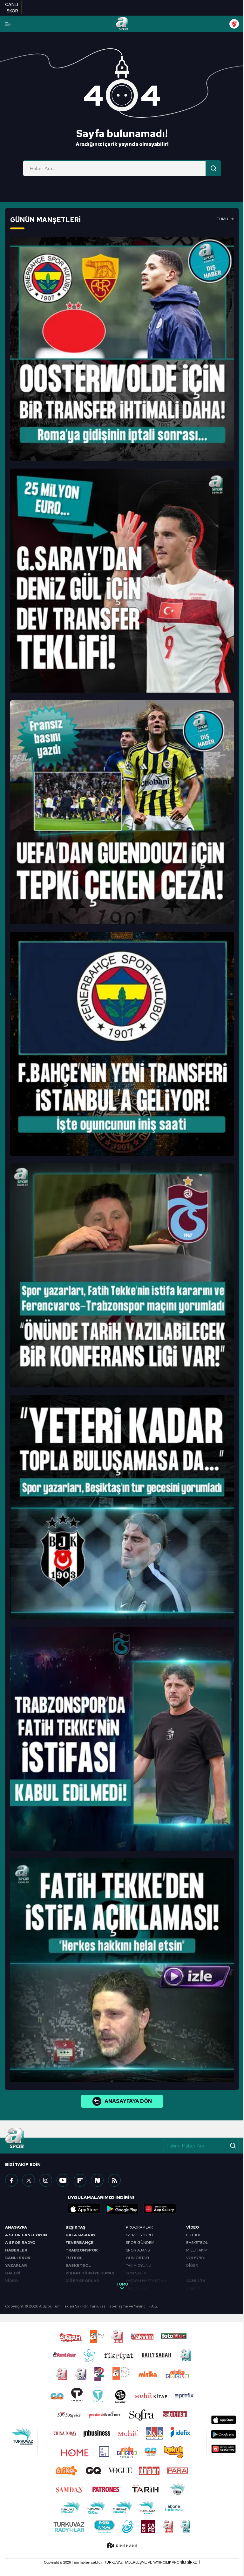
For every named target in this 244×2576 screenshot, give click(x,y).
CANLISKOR (12, 8)
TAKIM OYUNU (139, 2265)
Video (193, 2227)
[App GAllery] (160, 2209)
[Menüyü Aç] (8, 24)
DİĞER (192, 2265)
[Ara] (213, 168)
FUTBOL (74, 2258)
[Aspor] (122, 349)
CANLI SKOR (18, 2258)
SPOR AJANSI (138, 2250)
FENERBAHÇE (79, 2243)
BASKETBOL (78, 2265)
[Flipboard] (80, 2180)
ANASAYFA (16, 2227)
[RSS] (114, 2180)
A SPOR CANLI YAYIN (26, 2235)
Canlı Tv (196, 2281)
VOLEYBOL (196, 2258)
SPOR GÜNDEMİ (141, 2243)
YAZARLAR (16, 2265)
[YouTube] (63, 2180)
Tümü (223, 219)
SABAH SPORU (139, 2235)
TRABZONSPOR (82, 2250)
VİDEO (11, 2281)
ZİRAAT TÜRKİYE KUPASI (91, 2273)
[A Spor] (122, 24)
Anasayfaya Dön (128, 2101)
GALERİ (13, 2273)
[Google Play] (122, 2209)
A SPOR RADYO (20, 2243)
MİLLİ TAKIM (197, 2250)
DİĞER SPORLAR (82, 2281)
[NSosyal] (97, 2180)
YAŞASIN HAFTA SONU (146, 2281)
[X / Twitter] (29, 2180)
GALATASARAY (81, 2235)
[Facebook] (11, 2180)
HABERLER (16, 2250)
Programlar (139, 2227)
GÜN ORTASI (137, 2258)
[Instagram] (46, 2180)
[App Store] (84, 2209)
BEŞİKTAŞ (75, 2227)
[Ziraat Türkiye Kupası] (234, 24)
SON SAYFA (136, 2273)
